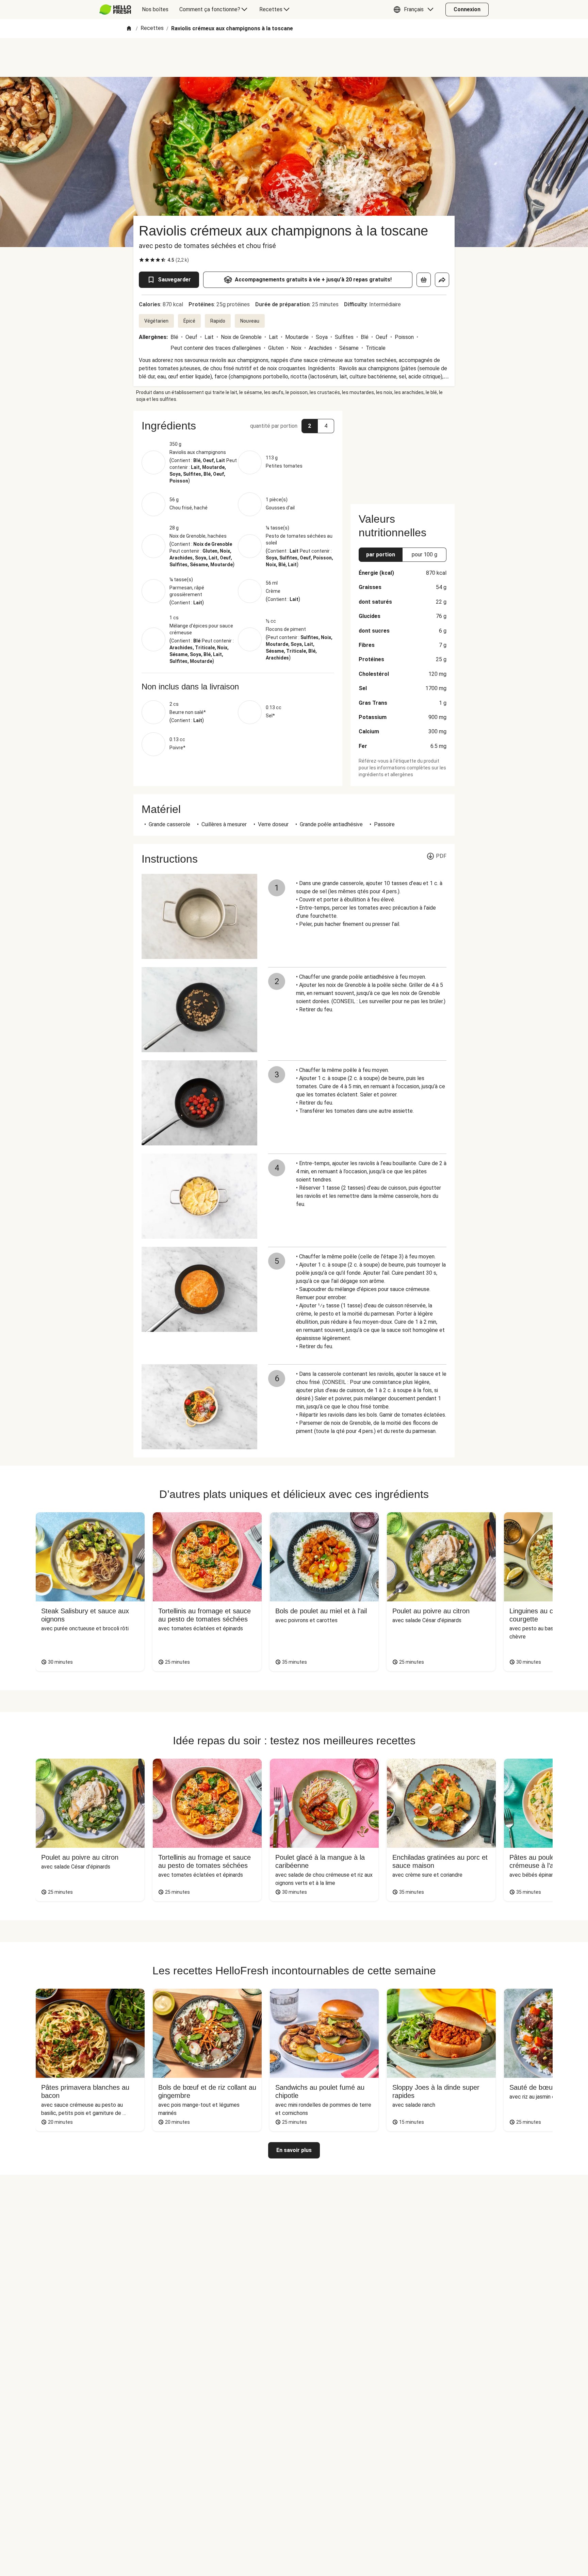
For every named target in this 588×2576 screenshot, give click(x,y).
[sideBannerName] (403, 453)
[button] (415, 10)
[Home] (129, 29)
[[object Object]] (424, 280)
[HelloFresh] (115, 10)
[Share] (442, 280)
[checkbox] (142, 260)
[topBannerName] (294, 58)
